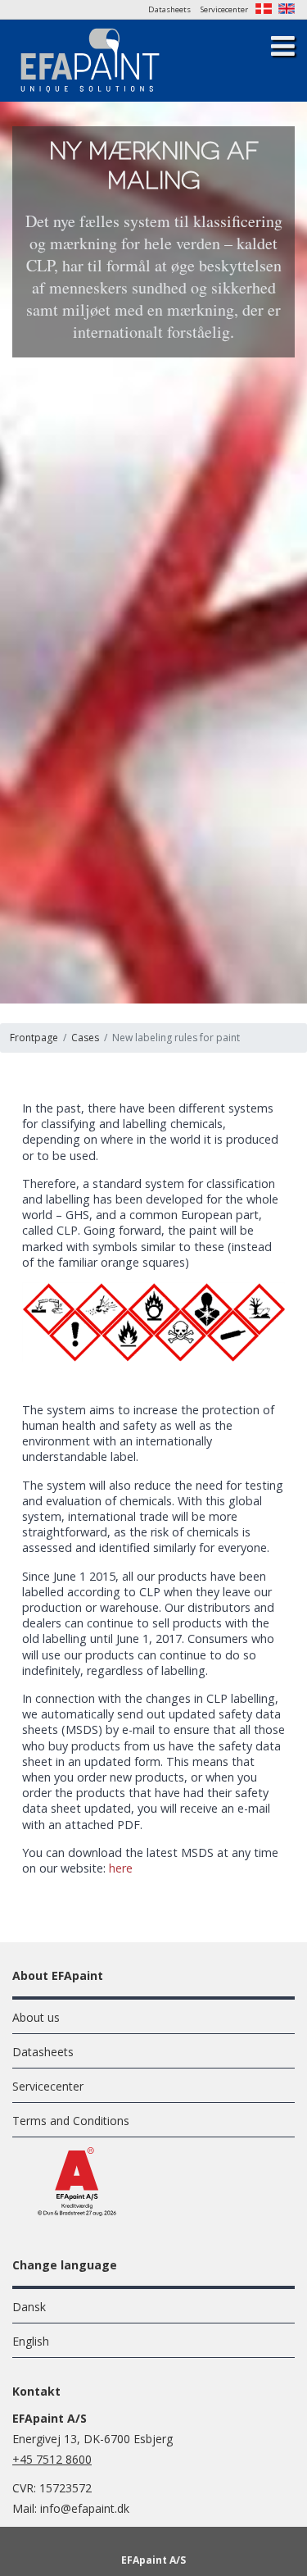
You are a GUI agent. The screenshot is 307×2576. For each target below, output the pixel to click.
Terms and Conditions (71, 2121)
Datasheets (169, 9)
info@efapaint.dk (85, 2508)
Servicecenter (224, 9)
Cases (85, 1038)
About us (36, 2017)
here (121, 1868)
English (31, 2341)
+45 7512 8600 (52, 2459)
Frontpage (34, 1038)
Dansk (29, 2307)
